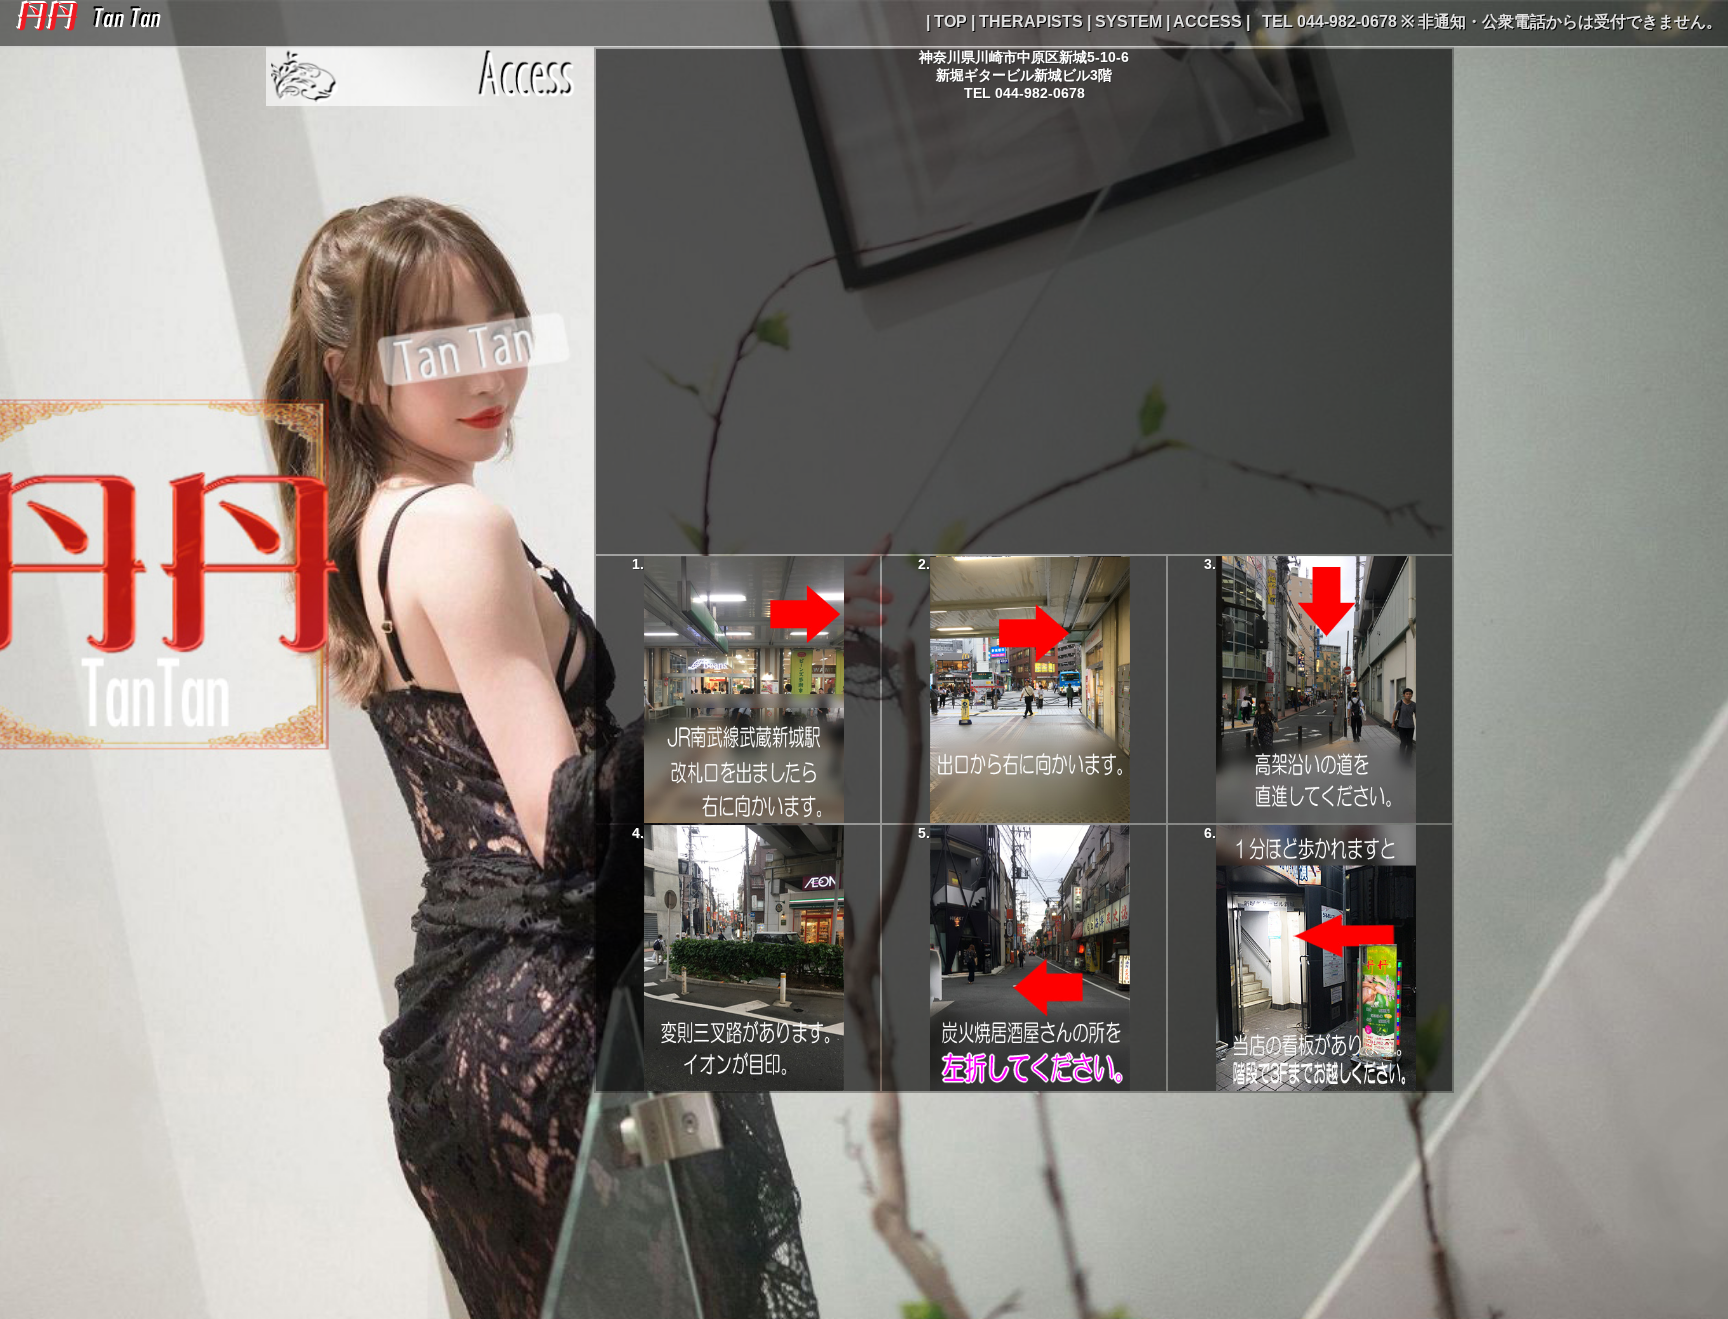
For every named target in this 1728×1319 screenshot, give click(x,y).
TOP (950, 21)
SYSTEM (1128, 21)
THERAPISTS (1031, 21)
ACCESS (1207, 21)
